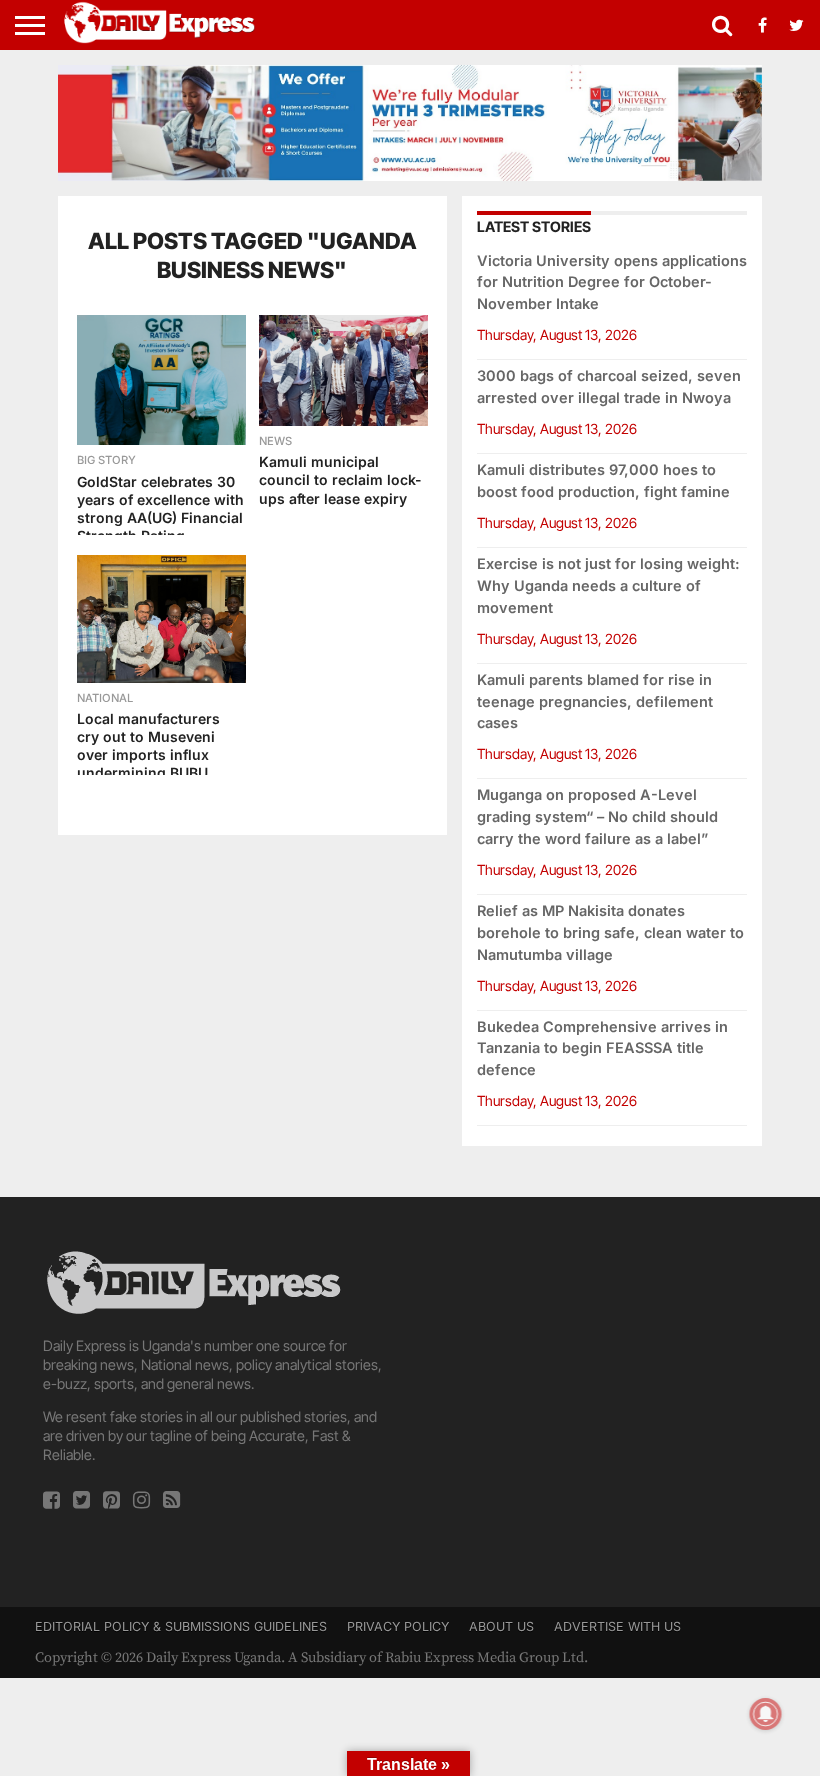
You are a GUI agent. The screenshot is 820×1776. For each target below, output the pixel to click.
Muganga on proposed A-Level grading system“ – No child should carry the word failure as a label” (597, 816)
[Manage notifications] (766, 1714)
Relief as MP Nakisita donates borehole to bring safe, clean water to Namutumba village (610, 932)
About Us (501, 1626)
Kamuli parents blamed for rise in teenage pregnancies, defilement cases (595, 701)
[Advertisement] (601, 1387)
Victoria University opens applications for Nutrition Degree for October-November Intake (612, 282)
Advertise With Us (617, 1626)
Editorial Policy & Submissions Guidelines (181, 1626)
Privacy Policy (398, 1626)
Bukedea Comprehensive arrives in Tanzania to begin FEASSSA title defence (602, 1048)
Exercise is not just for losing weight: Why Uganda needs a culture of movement (608, 585)
